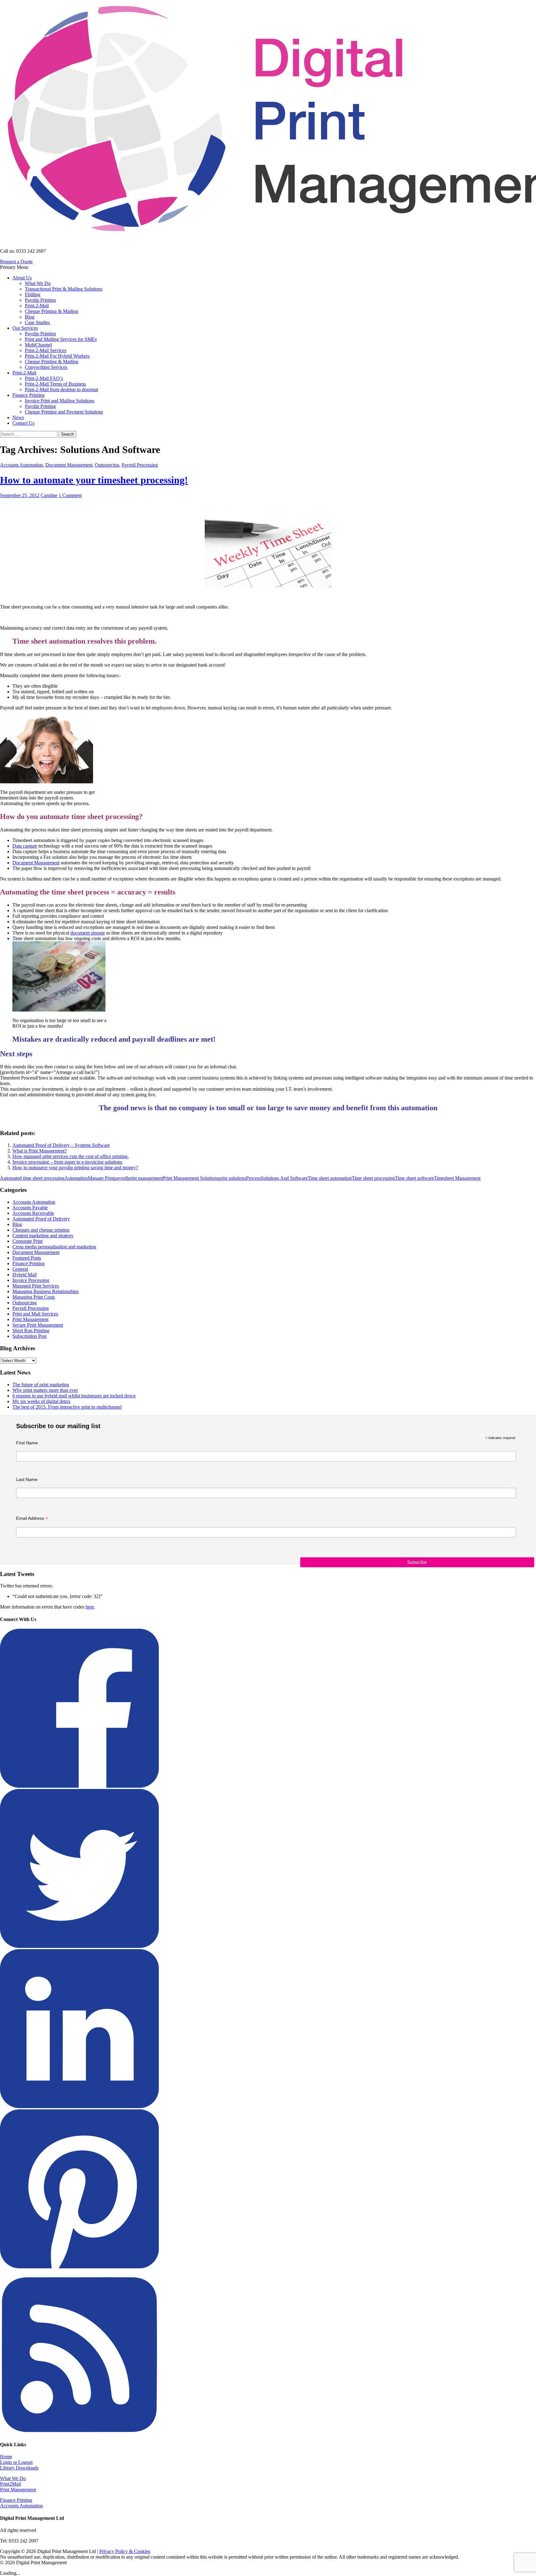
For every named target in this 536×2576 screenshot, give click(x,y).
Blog (30, 317)
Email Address (32, 1518)
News (18, 417)
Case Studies (37, 322)
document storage (88, 933)
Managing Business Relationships (45, 1291)
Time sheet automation (330, 1178)
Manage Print (101, 1178)
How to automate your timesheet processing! (94, 480)
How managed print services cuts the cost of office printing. (71, 1156)
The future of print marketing (41, 1385)
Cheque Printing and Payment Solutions (64, 412)
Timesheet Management (457, 1178)
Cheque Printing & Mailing (51, 311)
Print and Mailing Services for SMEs (61, 339)
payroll (121, 1178)
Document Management (69, 465)
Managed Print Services (36, 1286)
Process (253, 1178)
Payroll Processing (140, 465)
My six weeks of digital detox (41, 1401)
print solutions (232, 1178)
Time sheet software (414, 1178)
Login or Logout (16, 2462)
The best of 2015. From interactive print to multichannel (67, 1407)
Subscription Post (29, 1336)
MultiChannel (38, 345)
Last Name (27, 1479)
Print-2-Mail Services (46, 350)
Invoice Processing (31, 1280)
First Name (27, 1443)
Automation (76, 1178)
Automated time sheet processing (32, 1178)
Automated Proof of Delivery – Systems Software (61, 1145)
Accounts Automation (21, 465)
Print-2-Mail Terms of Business (55, 384)
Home (6, 2457)
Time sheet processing (373, 1178)
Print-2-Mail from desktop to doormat (61, 389)
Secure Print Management (38, 1325)
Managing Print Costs (34, 1297)
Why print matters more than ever (45, 1390)
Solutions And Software (284, 1178)
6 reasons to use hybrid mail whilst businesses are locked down (74, 1396)
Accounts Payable (30, 1208)
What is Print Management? (40, 1151)
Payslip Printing (40, 300)
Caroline (49, 495)
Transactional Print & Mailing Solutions (64, 289)
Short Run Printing (31, 1331)
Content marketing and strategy (43, 1236)
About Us (22, 278)
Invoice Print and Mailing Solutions (60, 401)
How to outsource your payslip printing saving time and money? (75, 1168)
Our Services (25, 328)
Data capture (25, 846)
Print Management (30, 1319)
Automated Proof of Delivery (41, 1219)
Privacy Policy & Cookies (125, 2551)
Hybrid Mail (25, 1275)
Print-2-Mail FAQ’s (44, 378)
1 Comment (70, 495)
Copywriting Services (46, 367)
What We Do (38, 283)
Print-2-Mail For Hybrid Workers (57, 356)
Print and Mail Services (35, 1314)
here (90, 1607)
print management (145, 1178)
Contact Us (23, 423)
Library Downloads (19, 2468)
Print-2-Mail (37, 306)
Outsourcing (107, 465)
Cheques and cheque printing (41, 1230)
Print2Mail (10, 2484)
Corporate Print (27, 1241)
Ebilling (33, 294)
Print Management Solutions (191, 1178)
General (20, 1269)
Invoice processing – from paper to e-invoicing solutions (67, 1162)
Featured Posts (27, 1258)
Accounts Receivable (33, 1213)
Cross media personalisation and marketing (54, 1247)
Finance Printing (29, 395)
